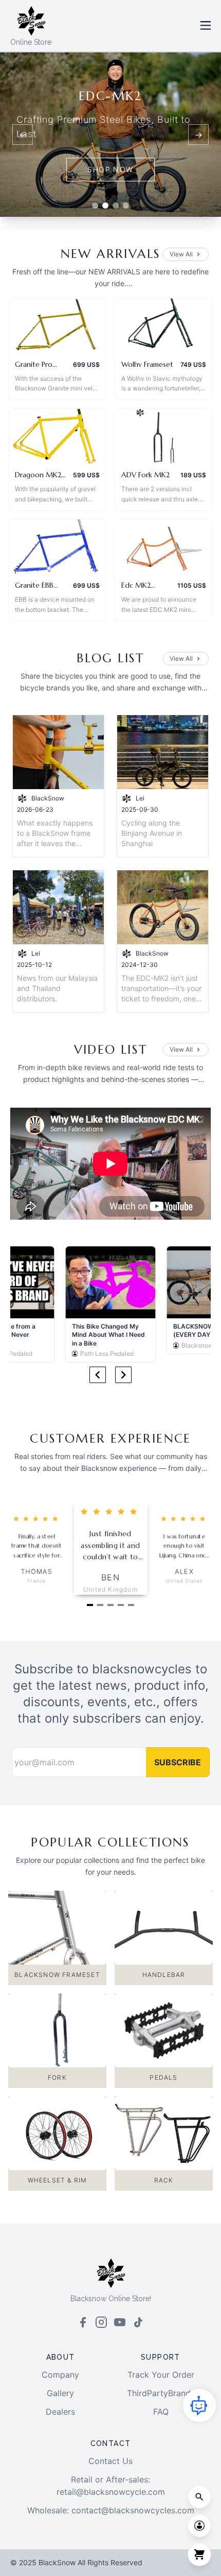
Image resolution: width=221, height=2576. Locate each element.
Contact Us (110, 2461)
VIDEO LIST (111, 1050)
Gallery (60, 2393)
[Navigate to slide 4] (121, 1605)
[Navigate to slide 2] (100, 1605)
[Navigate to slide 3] (110, 1605)
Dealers (60, 2412)
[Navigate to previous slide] (98, 1375)
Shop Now (110, 169)
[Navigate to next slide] (123, 1375)
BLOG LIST (110, 658)
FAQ (161, 2412)
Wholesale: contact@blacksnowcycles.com (111, 2510)
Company (60, 2375)
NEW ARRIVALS (111, 254)
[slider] (37, 1519)
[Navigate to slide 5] (131, 1605)
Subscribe (178, 1762)
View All (181, 254)
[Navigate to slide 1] (90, 1605)
